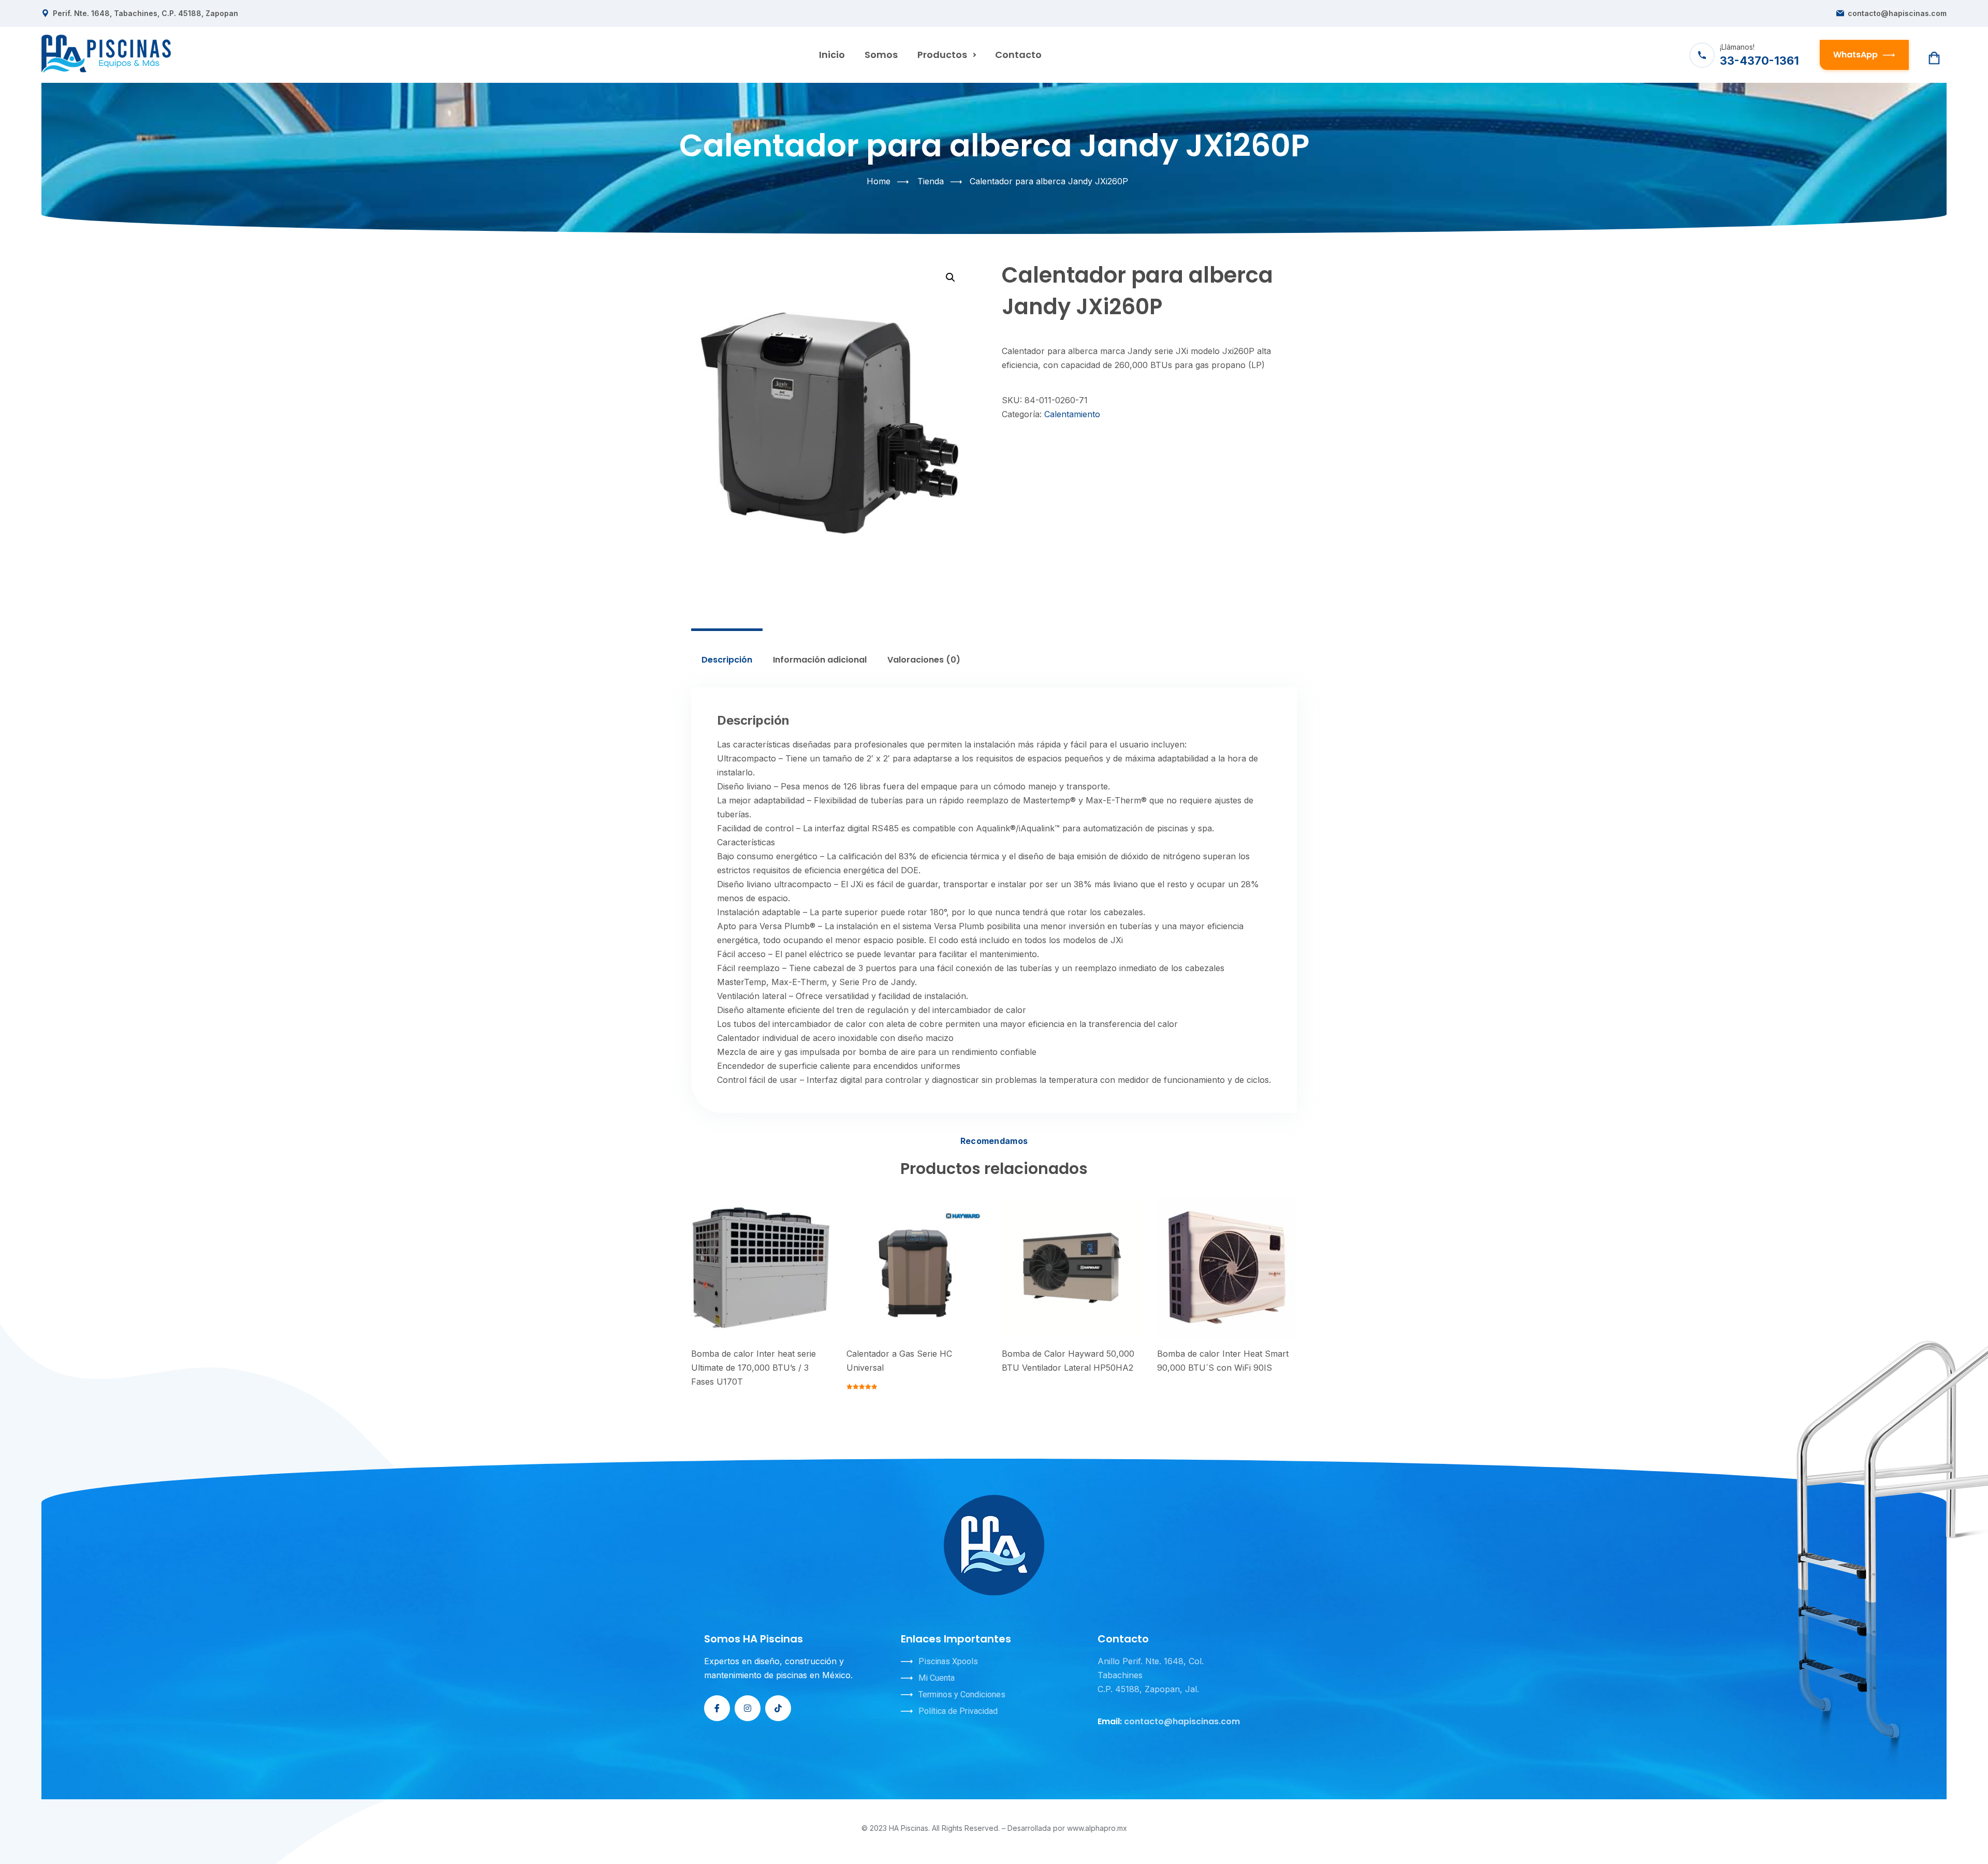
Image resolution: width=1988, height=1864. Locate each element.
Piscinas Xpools (948, 1661)
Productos (942, 55)
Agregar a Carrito (755, 1272)
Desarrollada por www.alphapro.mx (1067, 1828)
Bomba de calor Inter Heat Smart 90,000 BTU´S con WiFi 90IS (1223, 1361)
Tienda (931, 181)
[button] (951, 277)
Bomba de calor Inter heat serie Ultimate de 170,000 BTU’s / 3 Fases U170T (754, 1368)
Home (879, 181)
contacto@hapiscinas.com (1897, 13)
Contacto (1018, 55)
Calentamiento (1072, 414)
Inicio (832, 55)
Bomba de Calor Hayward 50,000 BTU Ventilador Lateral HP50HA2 (1068, 1361)
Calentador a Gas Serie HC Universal (899, 1361)
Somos (881, 55)
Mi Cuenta (937, 1678)
